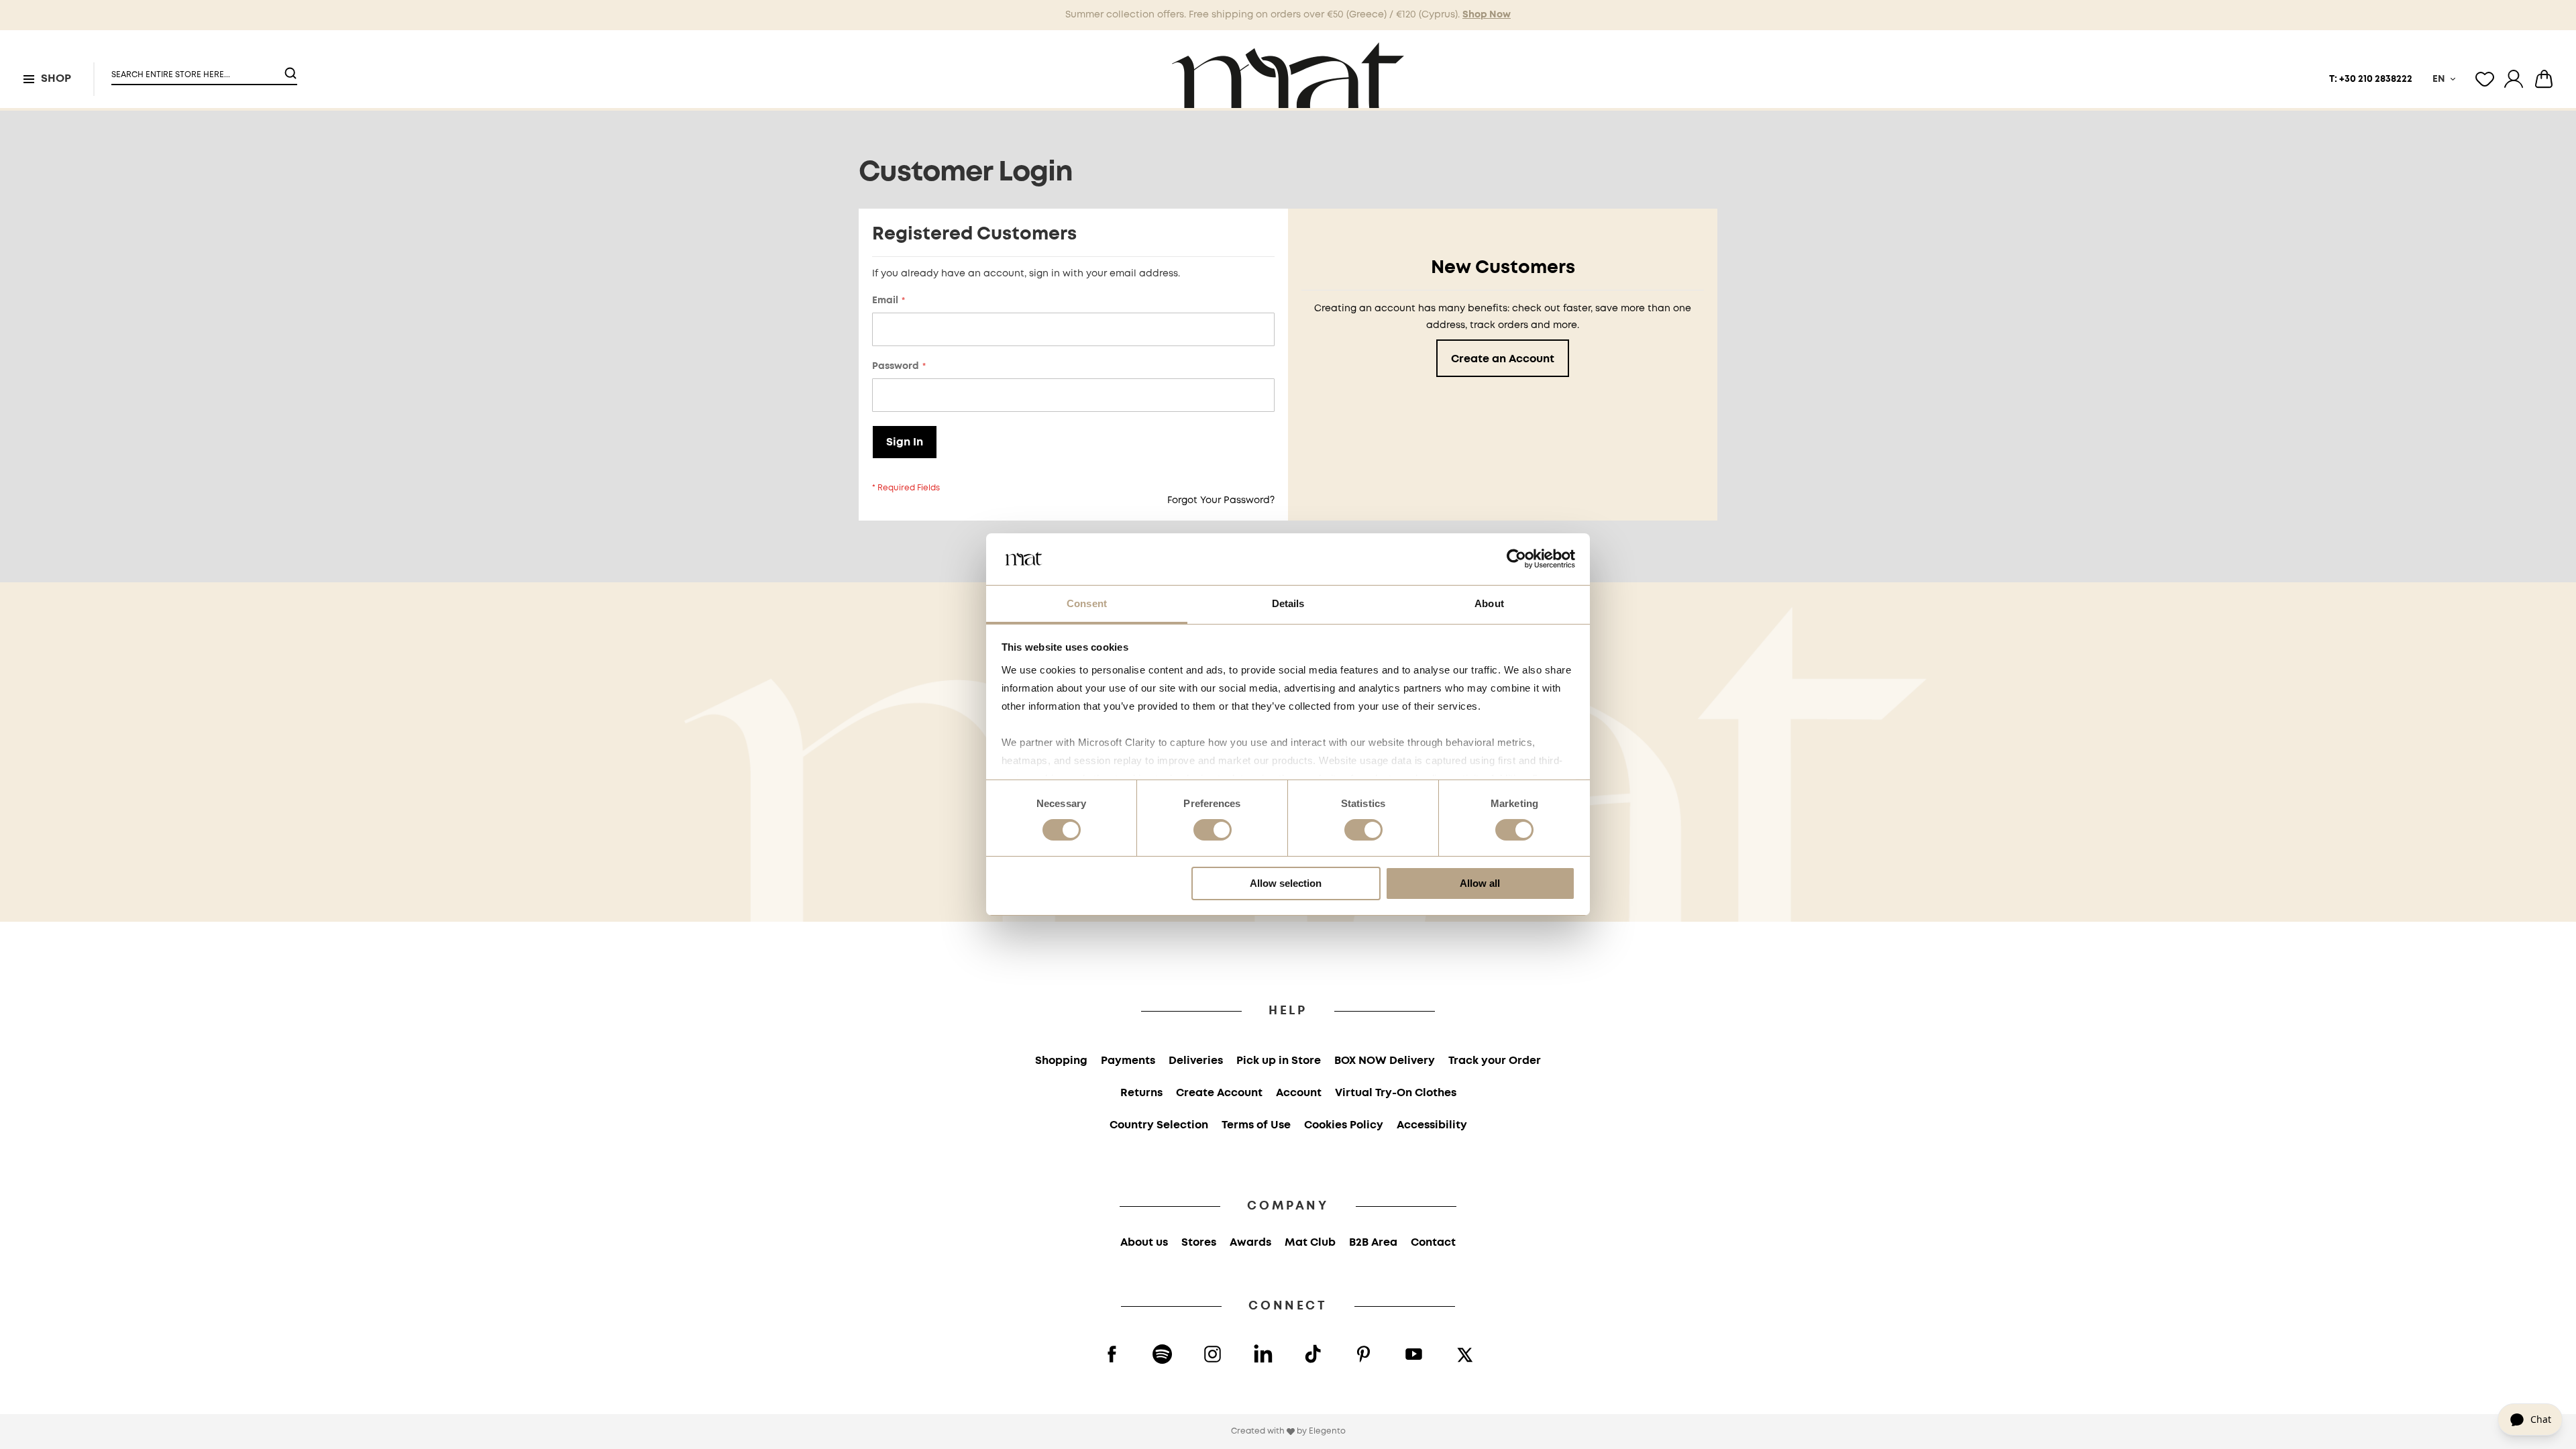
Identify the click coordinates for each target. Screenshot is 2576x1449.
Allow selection (1286, 883)
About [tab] (1489, 603)
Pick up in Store (1279, 1061)
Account (1299, 1093)
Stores (1199, 1243)
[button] (196, 69)
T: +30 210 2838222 (2371, 79)
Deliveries (1196, 1061)
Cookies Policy (1344, 1125)
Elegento (1327, 1431)
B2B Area (1373, 1243)
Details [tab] (1288, 603)
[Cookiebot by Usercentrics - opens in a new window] (1516, 559)
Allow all (1480, 883)
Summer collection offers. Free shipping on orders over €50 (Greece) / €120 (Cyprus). (1288, 15)
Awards (1250, 1243)
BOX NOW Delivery (1385, 1061)
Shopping (1061, 1061)
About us (1144, 1243)
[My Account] (2514, 79)
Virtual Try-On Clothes (1396, 1093)
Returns (1141, 1093)
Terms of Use (1256, 1125)
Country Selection (1159, 1125)
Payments (1128, 1061)
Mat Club (1310, 1243)
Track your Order (1495, 1061)
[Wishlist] (2485, 79)
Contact (1433, 1243)
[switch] (1213, 831)
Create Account (1219, 1093)
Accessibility (1432, 1125)
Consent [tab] (1087, 603)
